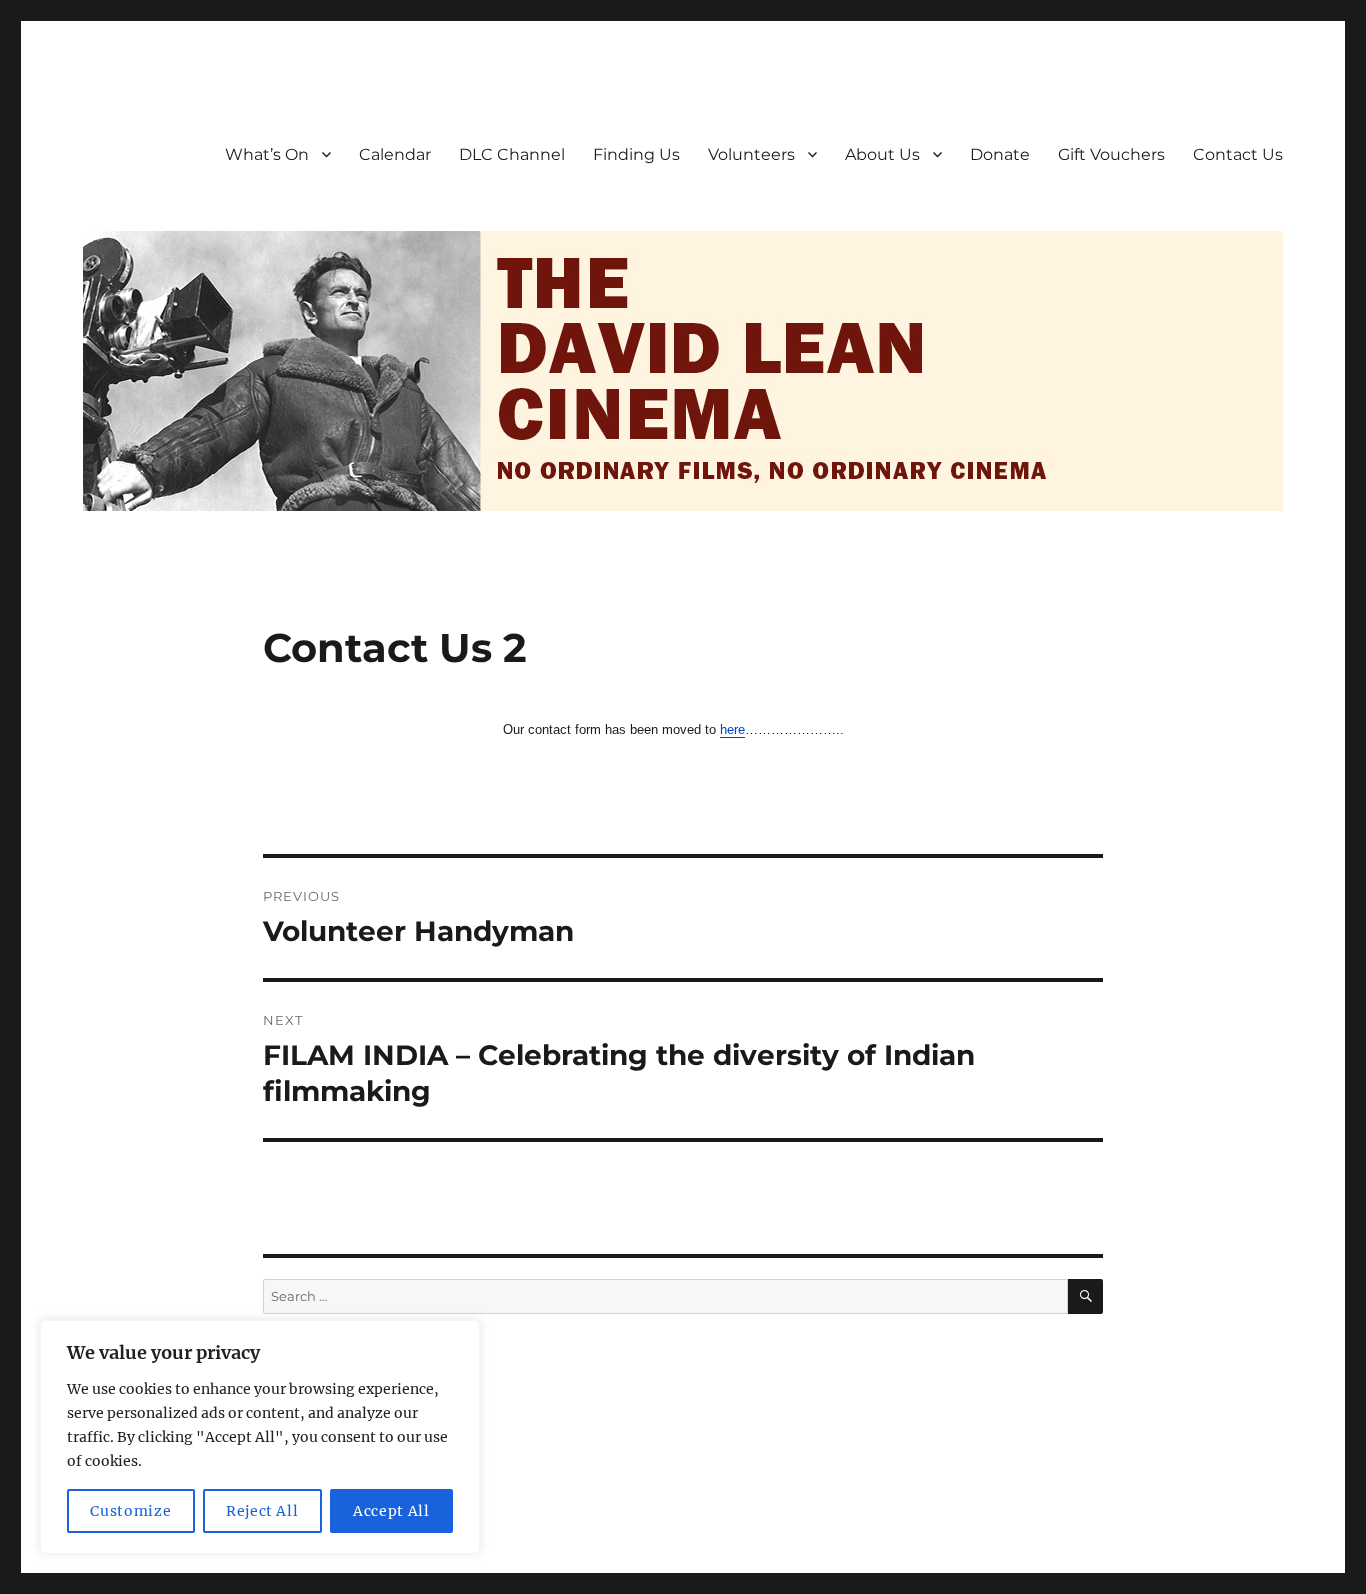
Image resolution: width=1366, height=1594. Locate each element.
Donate (1000, 154)
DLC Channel (512, 154)
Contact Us (1238, 154)
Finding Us (636, 154)
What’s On (267, 154)
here (732, 729)
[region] (260, 1437)
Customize (130, 1511)
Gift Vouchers (1111, 154)
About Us (882, 154)
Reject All (262, 1511)
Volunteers (751, 154)
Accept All (391, 1511)
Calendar (395, 154)
